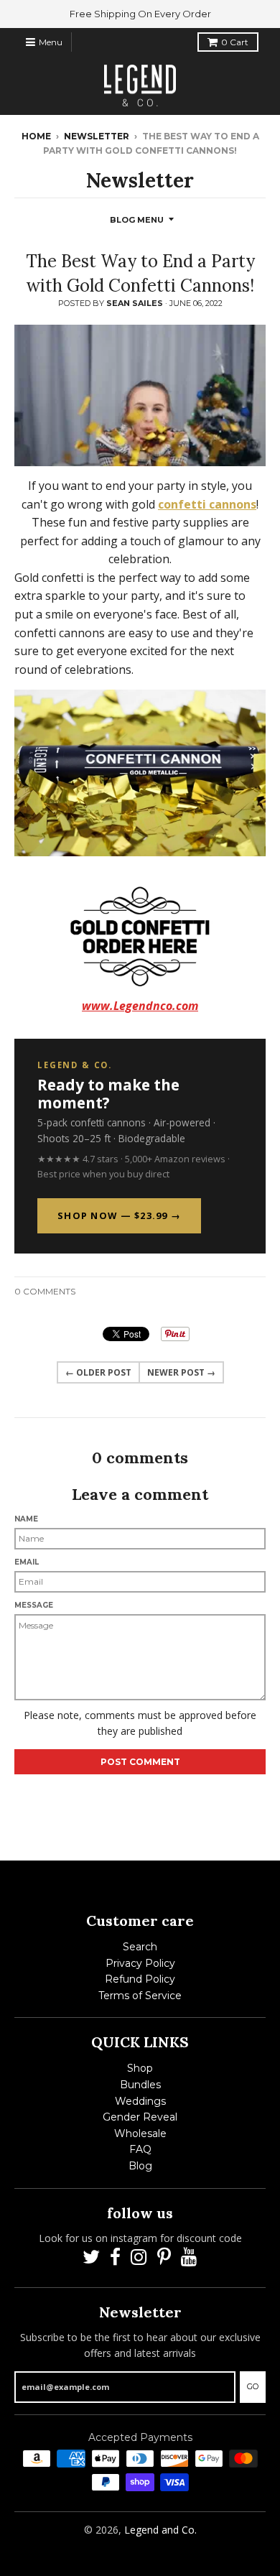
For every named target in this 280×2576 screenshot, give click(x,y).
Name (26, 1519)
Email (27, 1562)
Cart (235, 42)
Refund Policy (140, 1979)
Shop (140, 2068)
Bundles (140, 2085)
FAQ (140, 2149)
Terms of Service (140, 1996)
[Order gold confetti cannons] (140, 936)
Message (34, 1605)
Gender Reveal (140, 2117)
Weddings (140, 2101)
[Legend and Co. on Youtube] (189, 2257)
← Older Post (98, 1372)
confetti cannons (207, 504)
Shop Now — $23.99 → (119, 1215)
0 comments (45, 1291)
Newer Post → (181, 1372)
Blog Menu (137, 220)
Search (140, 1947)
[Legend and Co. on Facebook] (115, 2257)
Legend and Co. (160, 2530)
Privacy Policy (140, 1963)
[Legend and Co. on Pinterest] (164, 2257)
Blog (140, 2166)
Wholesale (140, 2133)
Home (36, 136)
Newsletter (97, 136)
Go (253, 2386)
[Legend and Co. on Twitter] (91, 2257)
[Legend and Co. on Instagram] (139, 2257)
